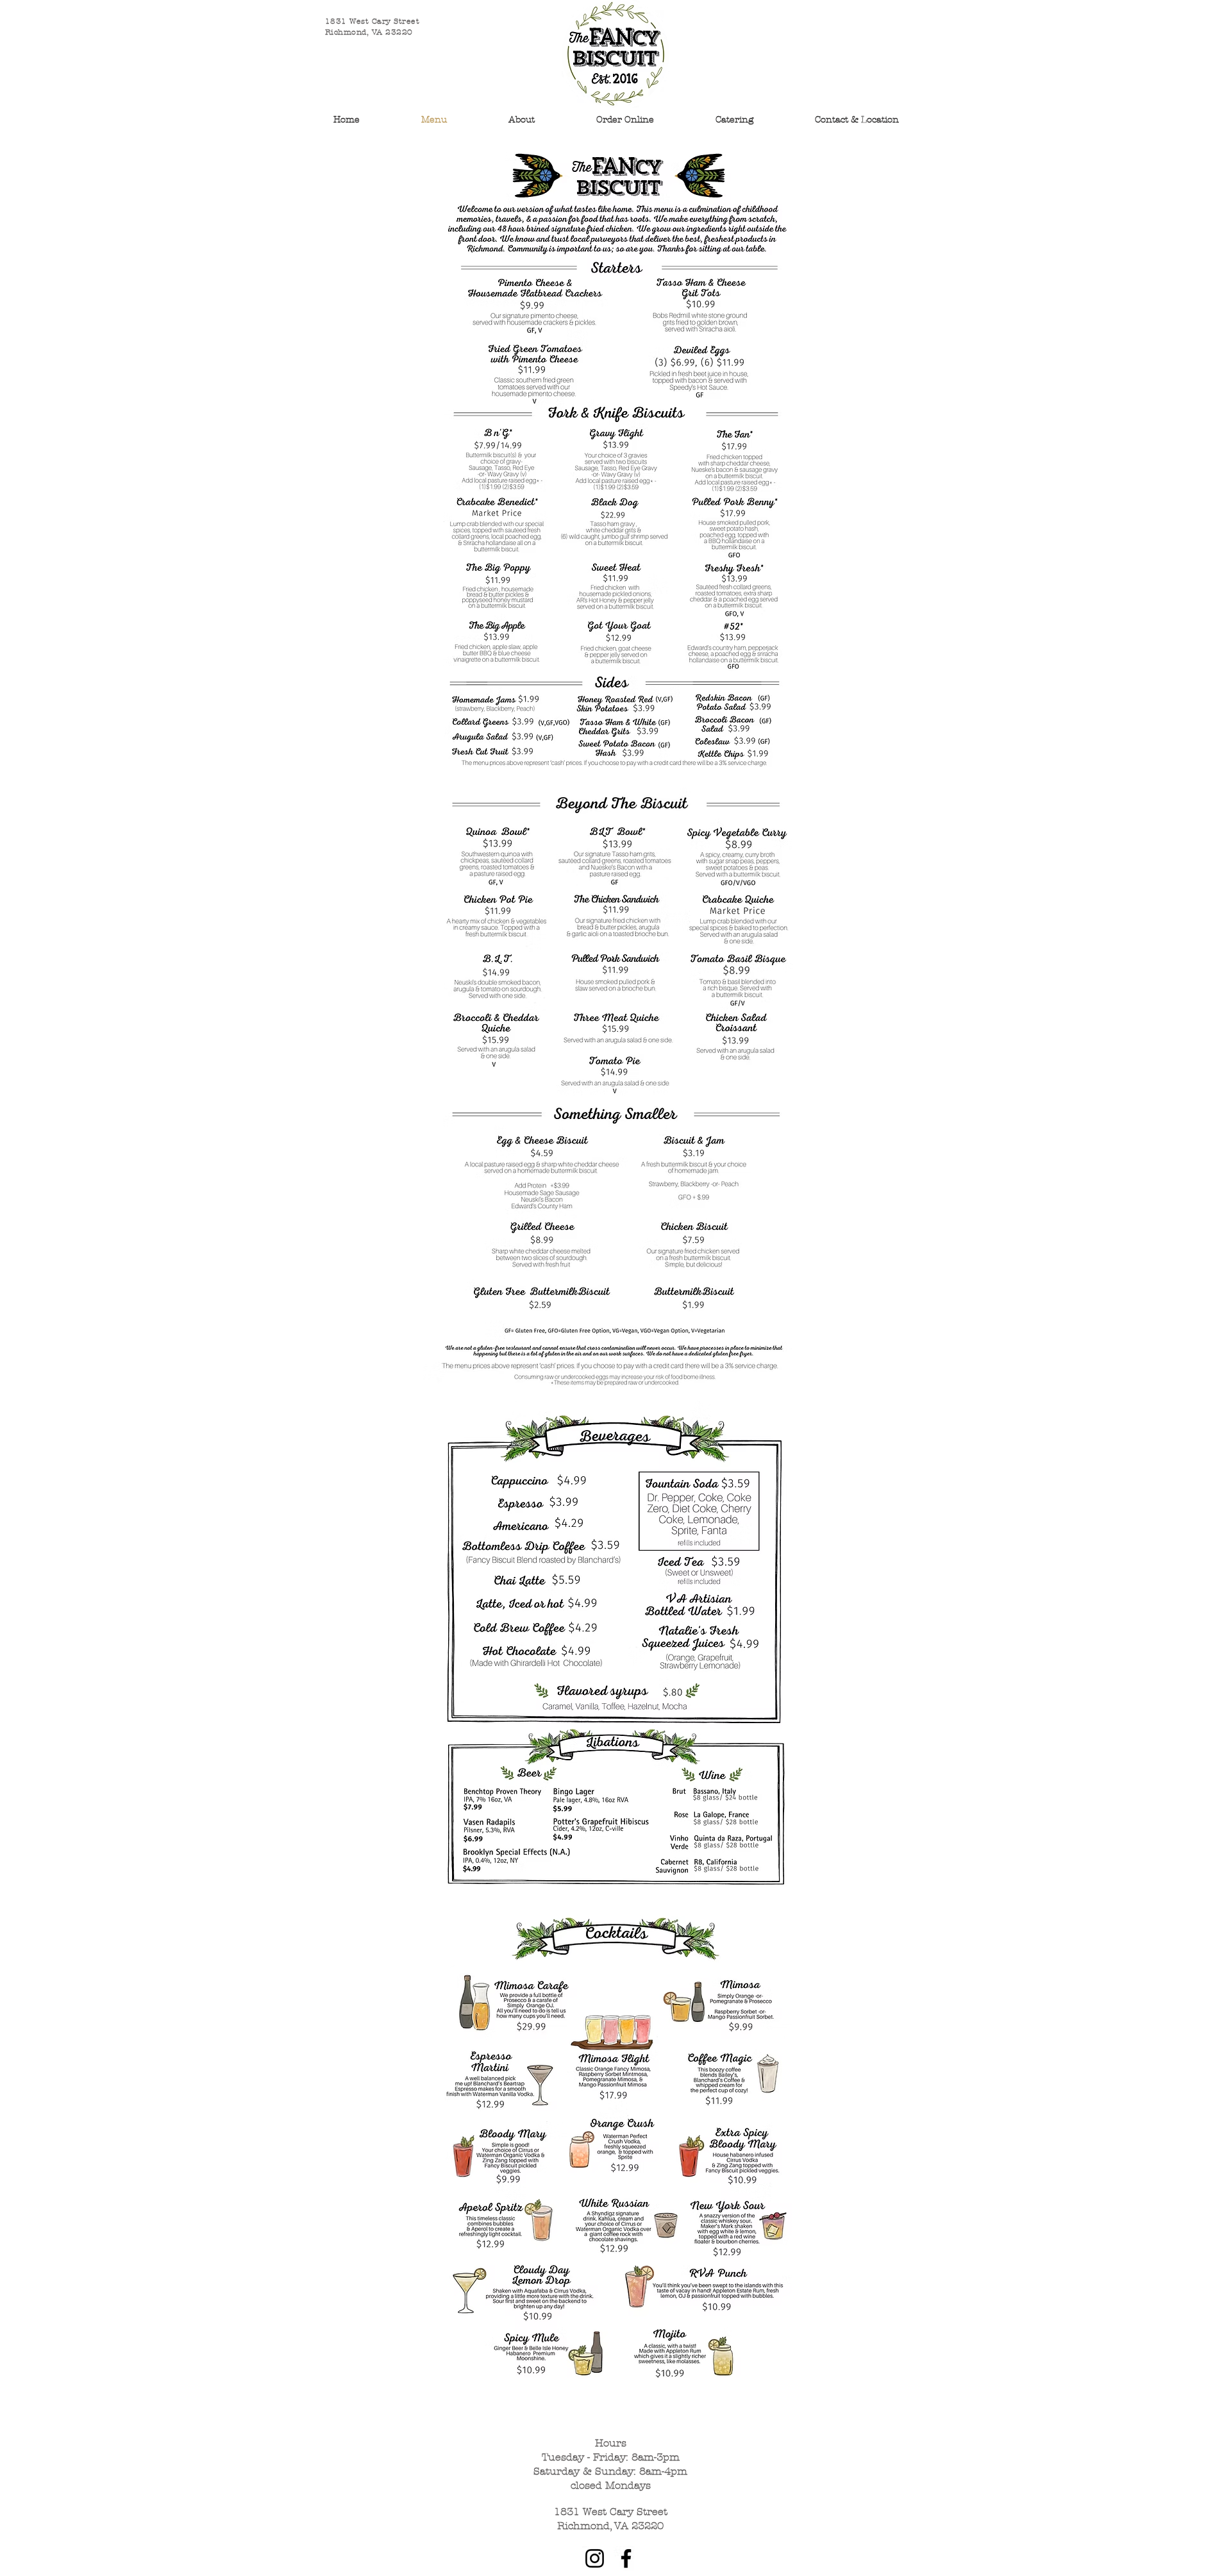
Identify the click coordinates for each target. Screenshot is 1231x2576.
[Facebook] (626, 2558)
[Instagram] (595, 2558)
